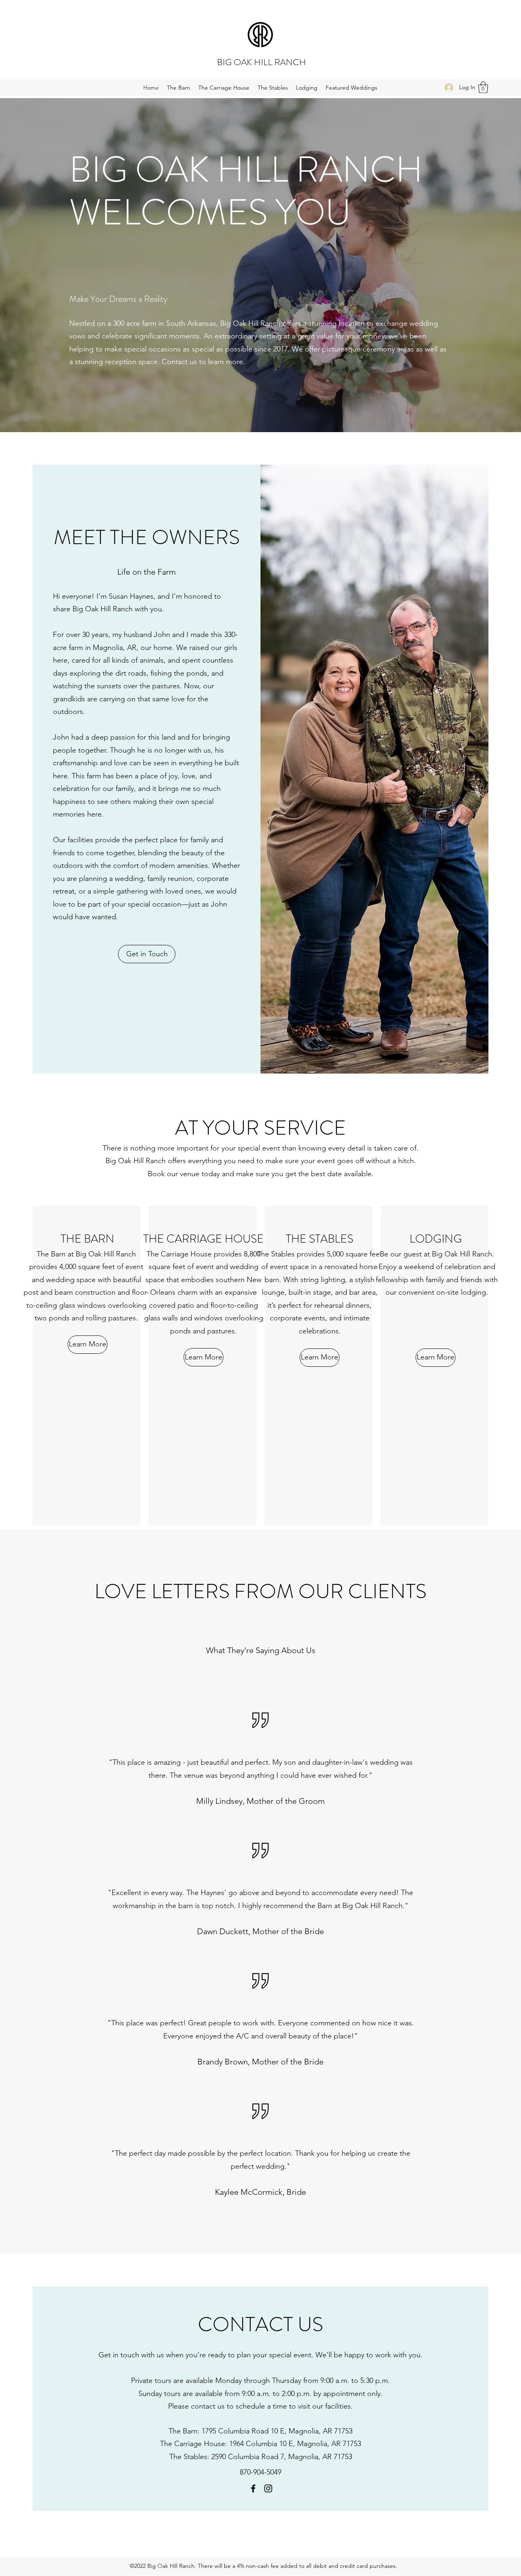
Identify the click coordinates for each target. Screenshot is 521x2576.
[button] (483, 87)
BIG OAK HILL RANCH (262, 62)
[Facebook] (253, 2488)
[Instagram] (268, 2488)
